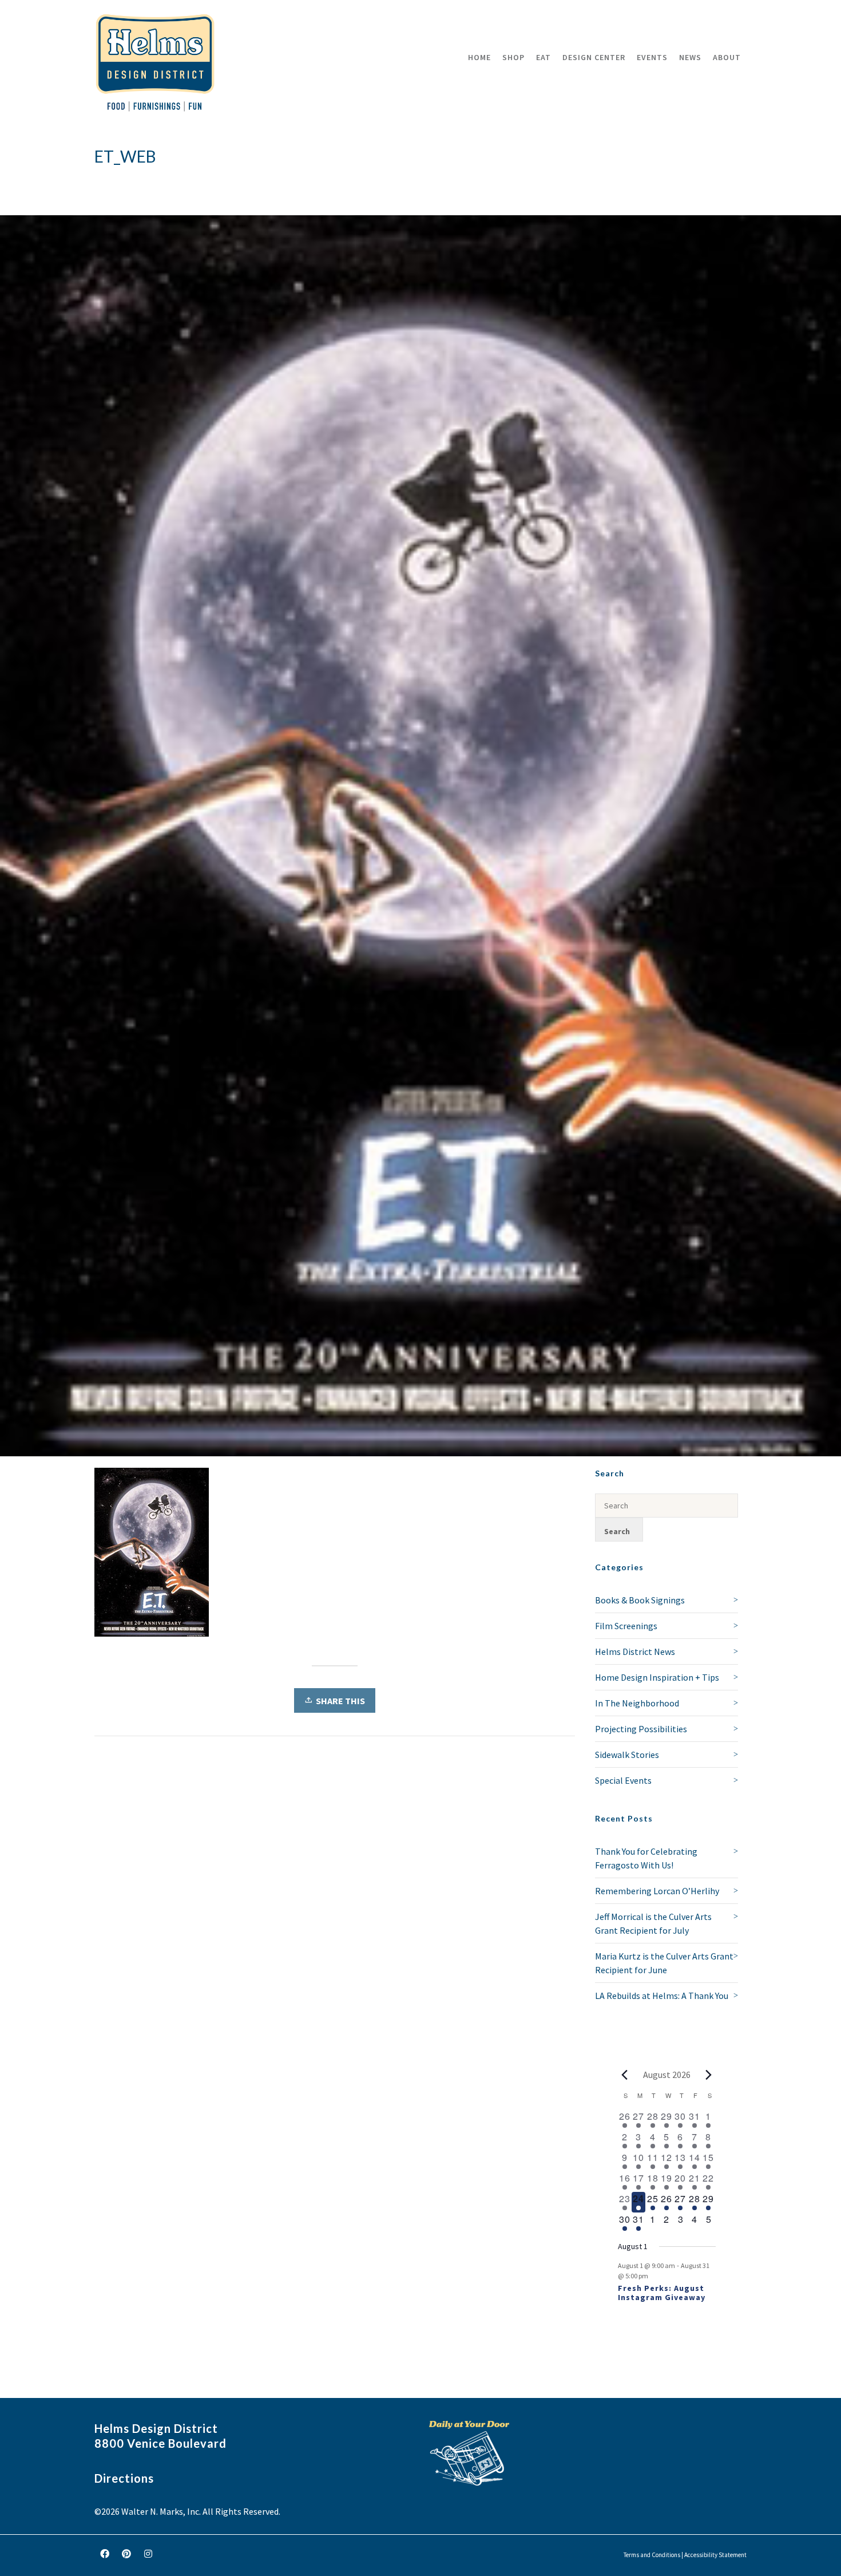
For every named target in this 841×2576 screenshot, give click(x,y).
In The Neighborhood (637, 1703)
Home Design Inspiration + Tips (657, 1677)
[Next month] (709, 2075)
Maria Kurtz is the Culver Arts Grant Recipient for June (664, 1963)
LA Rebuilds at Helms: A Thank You (662, 1996)
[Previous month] (625, 2075)
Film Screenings (626, 1626)
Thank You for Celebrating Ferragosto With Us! (646, 1858)
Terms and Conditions (652, 2555)
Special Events (623, 1780)
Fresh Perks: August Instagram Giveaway (662, 2293)
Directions (124, 2478)
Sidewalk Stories (627, 1755)
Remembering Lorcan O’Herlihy (657, 1891)
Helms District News (635, 1652)
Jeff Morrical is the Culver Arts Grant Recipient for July (653, 1923)
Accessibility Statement (715, 2555)
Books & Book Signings (640, 1600)
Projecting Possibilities (641, 1729)
